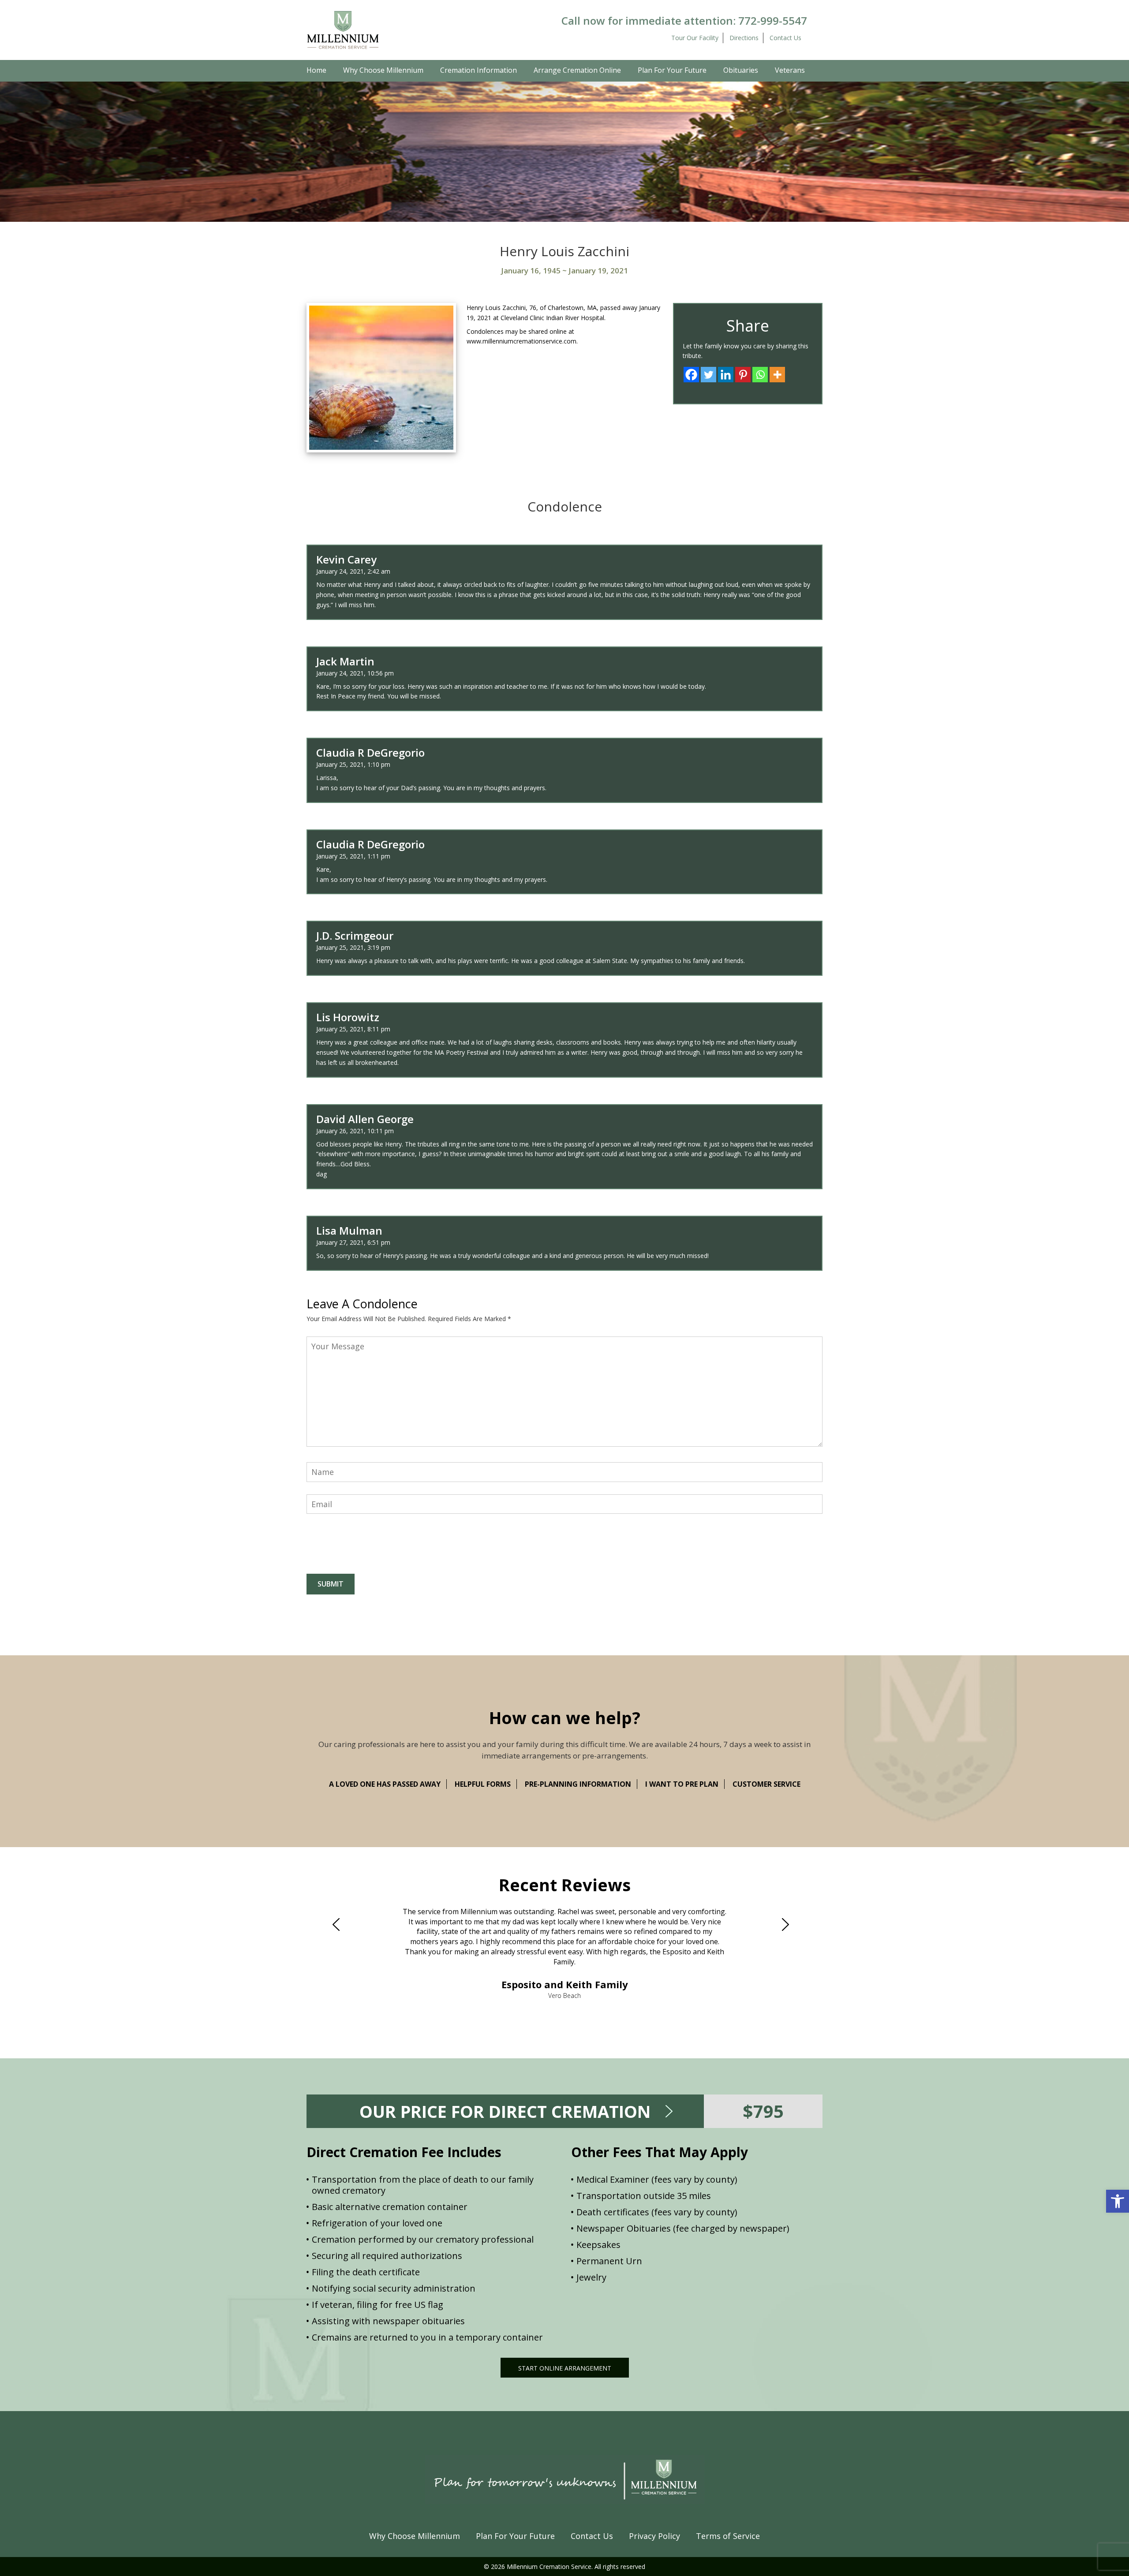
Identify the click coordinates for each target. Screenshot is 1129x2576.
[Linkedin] (726, 375)
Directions (744, 38)
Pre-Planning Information (578, 1784)
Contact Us (785, 38)
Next (789, 1924)
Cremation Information (479, 70)
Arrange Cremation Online (577, 70)
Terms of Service (728, 2536)
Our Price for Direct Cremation (505, 2111)
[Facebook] (691, 375)
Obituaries (741, 70)
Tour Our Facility (695, 38)
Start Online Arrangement (565, 2368)
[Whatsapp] (760, 375)
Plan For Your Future (672, 70)
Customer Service (766, 1784)
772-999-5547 (773, 21)
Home (316, 70)
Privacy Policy (654, 2536)
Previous (340, 1924)
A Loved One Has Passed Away (385, 1784)
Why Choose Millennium (383, 70)
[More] (777, 375)
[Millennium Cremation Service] (343, 29)
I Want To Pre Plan (682, 1784)
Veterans (790, 70)
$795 (763, 2111)
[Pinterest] (743, 375)
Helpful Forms (483, 1784)
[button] (1118, 2201)
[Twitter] (708, 375)
